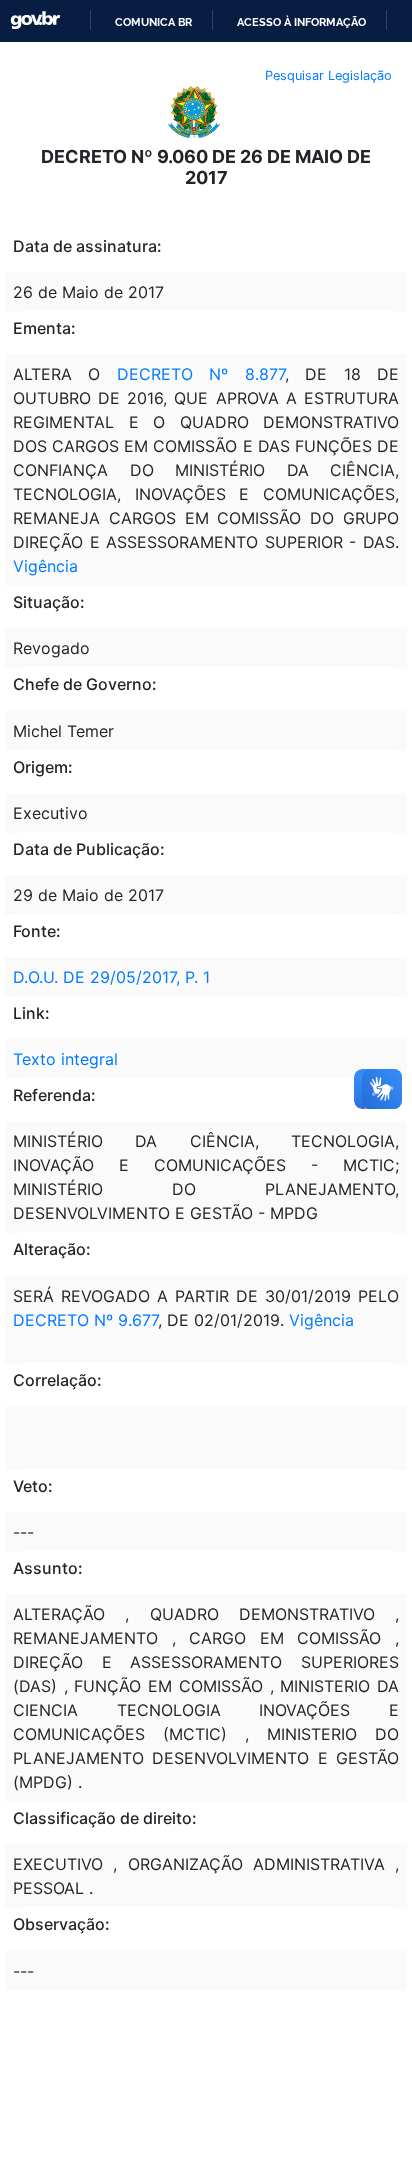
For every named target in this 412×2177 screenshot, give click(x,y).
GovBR (35, 20)
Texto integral (65, 1059)
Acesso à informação (301, 22)
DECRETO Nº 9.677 (85, 1320)
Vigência (45, 566)
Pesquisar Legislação (328, 75)
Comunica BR (153, 22)
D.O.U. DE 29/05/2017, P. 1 (111, 977)
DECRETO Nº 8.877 (201, 374)
